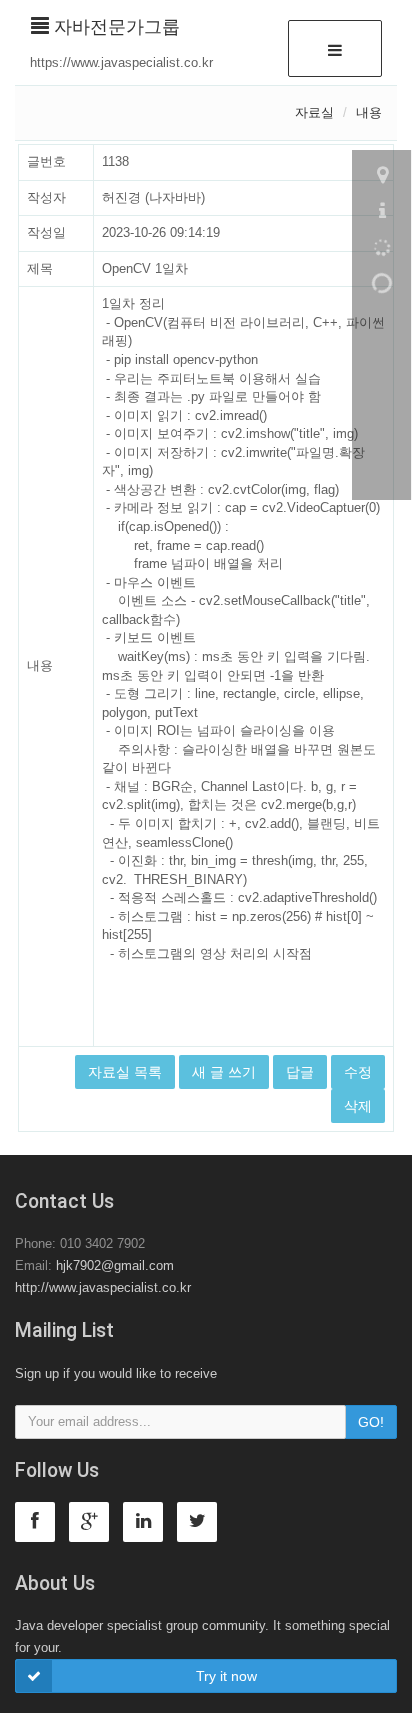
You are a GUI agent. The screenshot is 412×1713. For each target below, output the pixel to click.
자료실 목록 (125, 1072)
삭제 (358, 1106)
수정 (358, 1072)
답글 (300, 1072)
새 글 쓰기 (224, 1072)
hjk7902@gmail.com (115, 1265)
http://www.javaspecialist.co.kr (103, 1287)
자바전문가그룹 (114, 27)
